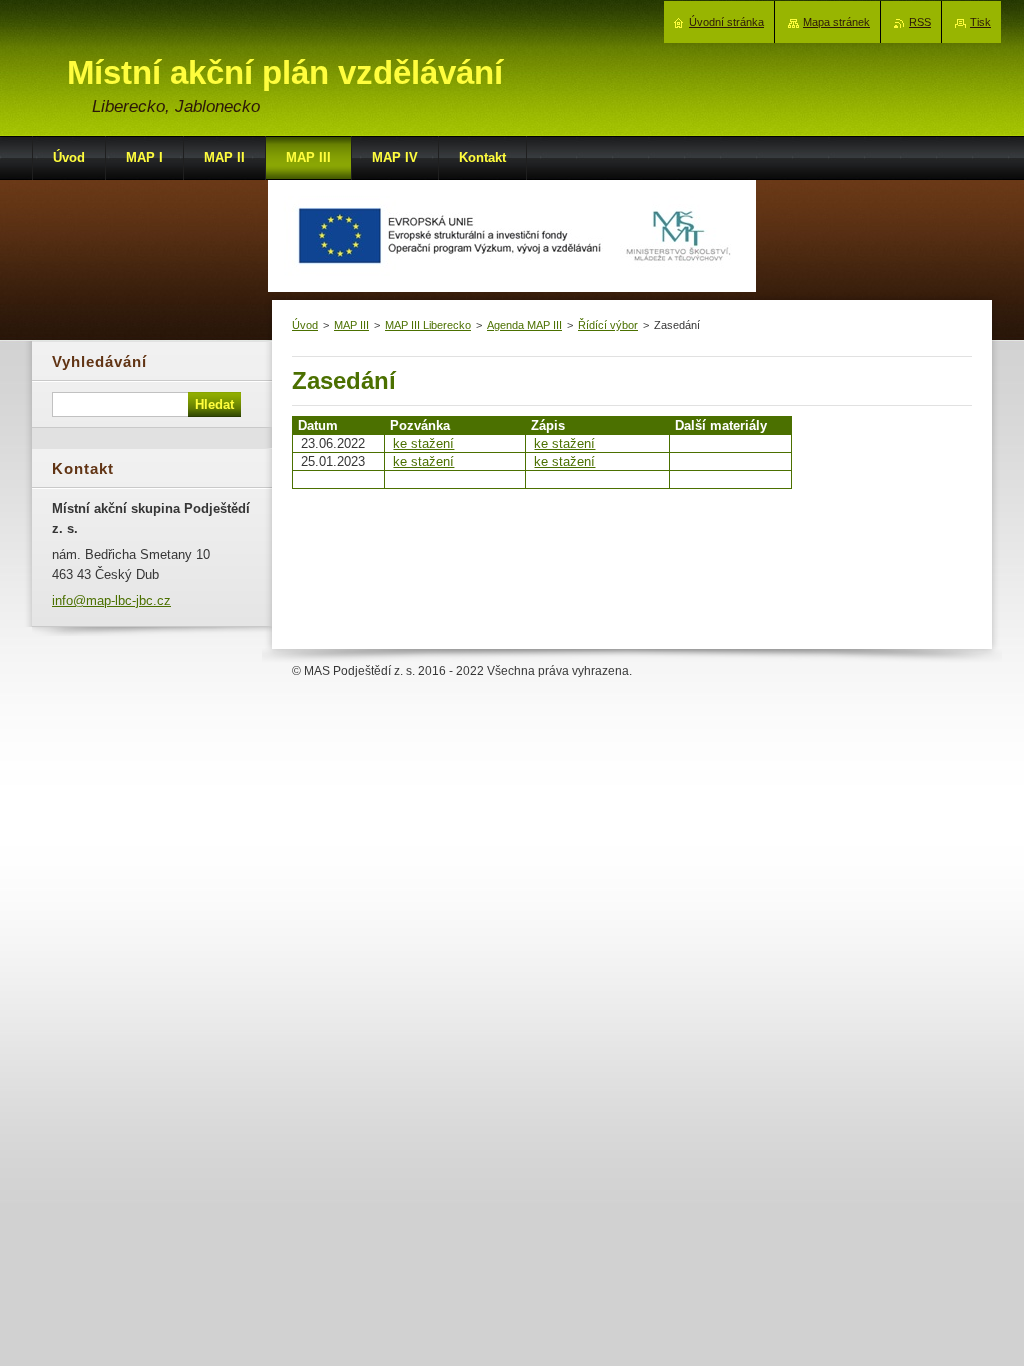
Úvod (305, 325)
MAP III (351, 325)
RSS (920, 22)
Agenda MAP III (524, 325)
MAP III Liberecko (428, 325)
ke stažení (423, 443)
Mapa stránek (836, 22)
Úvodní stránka (726, 22)
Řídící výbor (608, 325)
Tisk (980, 22)
